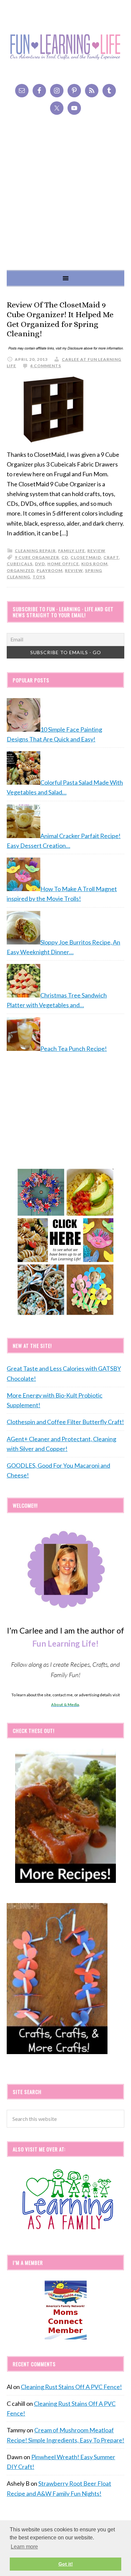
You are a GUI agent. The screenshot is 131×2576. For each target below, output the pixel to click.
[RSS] (92, 91)
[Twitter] (57, 108)
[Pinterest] (74, 91)
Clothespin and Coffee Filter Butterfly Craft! (65, 1422)
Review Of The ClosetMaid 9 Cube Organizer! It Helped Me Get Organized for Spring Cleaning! (60, 319)
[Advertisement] (65, 201)
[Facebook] (39, 91)
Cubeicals (20, 564)
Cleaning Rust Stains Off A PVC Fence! (71, 2387)
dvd (40, 564)
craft (111, 557)
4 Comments (46, 366)
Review (74, 570)
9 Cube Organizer (37, 557)
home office (63, 564)
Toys (39, 577)
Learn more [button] (24, 2547)
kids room (94, 564)
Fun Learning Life (65, 47)
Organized (20, 570)
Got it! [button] (66, 2564)
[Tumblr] (109, 91)
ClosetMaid (86, 557)
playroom (50, 570)
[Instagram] (57, 91)
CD (65, 557)
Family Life (72, 551)
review (96, 551)
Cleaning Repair (35, 551)
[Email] (22, 91)
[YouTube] (74, 108)
